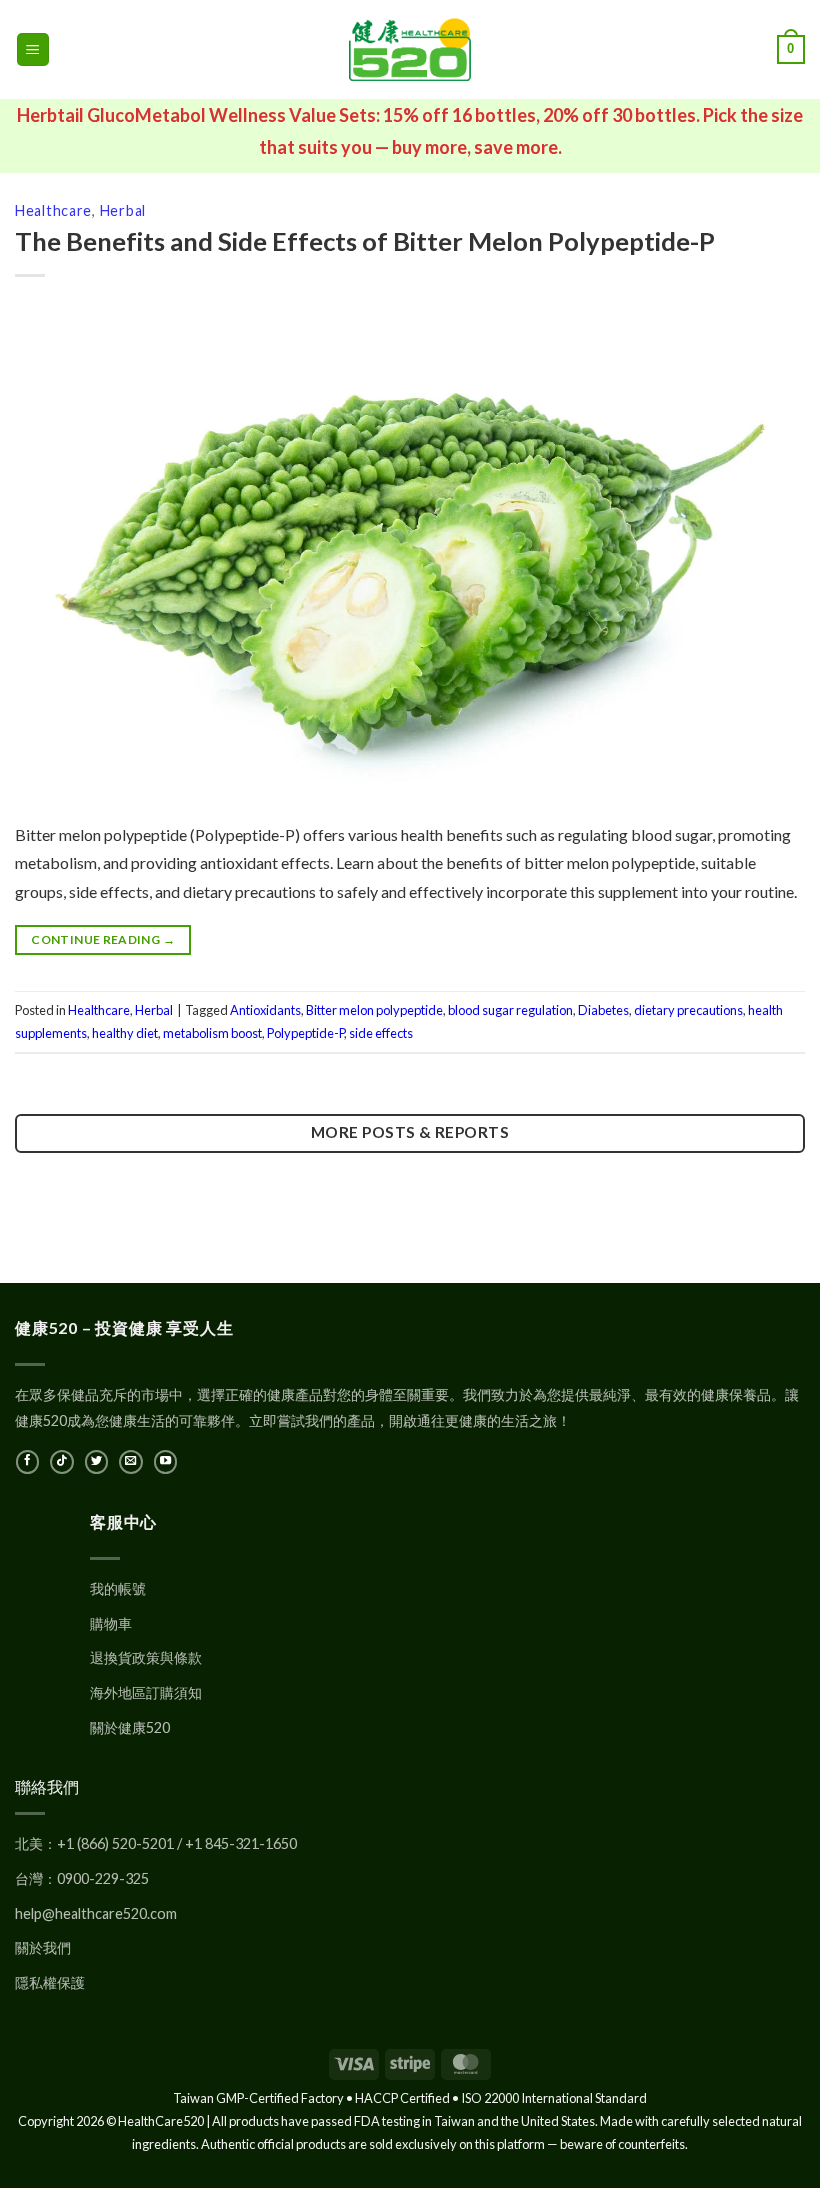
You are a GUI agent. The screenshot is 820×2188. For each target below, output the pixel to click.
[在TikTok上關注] (61, 1462)
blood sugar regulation (510, 1010)
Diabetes (603, 1010)
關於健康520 (130, 1727)
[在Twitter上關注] (96, 1462)
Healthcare (53, 210)
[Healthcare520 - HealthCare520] (410, 49)
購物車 (111, 1623)
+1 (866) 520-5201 (115, 1843)
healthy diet (125, 1033)
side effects (381, 1033)
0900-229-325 (103, 1878)
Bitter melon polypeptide (374, 1010)
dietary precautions (688, 1010)
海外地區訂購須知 (146, 1692)
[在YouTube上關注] (165, 1462)
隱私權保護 (50, 1982)
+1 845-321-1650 (241, 1843)
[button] (33, 49)
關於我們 (43, 1947)
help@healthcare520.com (96, 1913)
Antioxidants (265, 1010)
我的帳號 (118, 1588)
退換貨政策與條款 (146, 1657)
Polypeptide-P (305, 1033)
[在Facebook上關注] (27, 1462)
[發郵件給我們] (130, 1462)
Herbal (123, 210)
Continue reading (103, 939)
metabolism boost (212, 1033)
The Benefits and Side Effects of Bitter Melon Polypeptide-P (365, 241)
